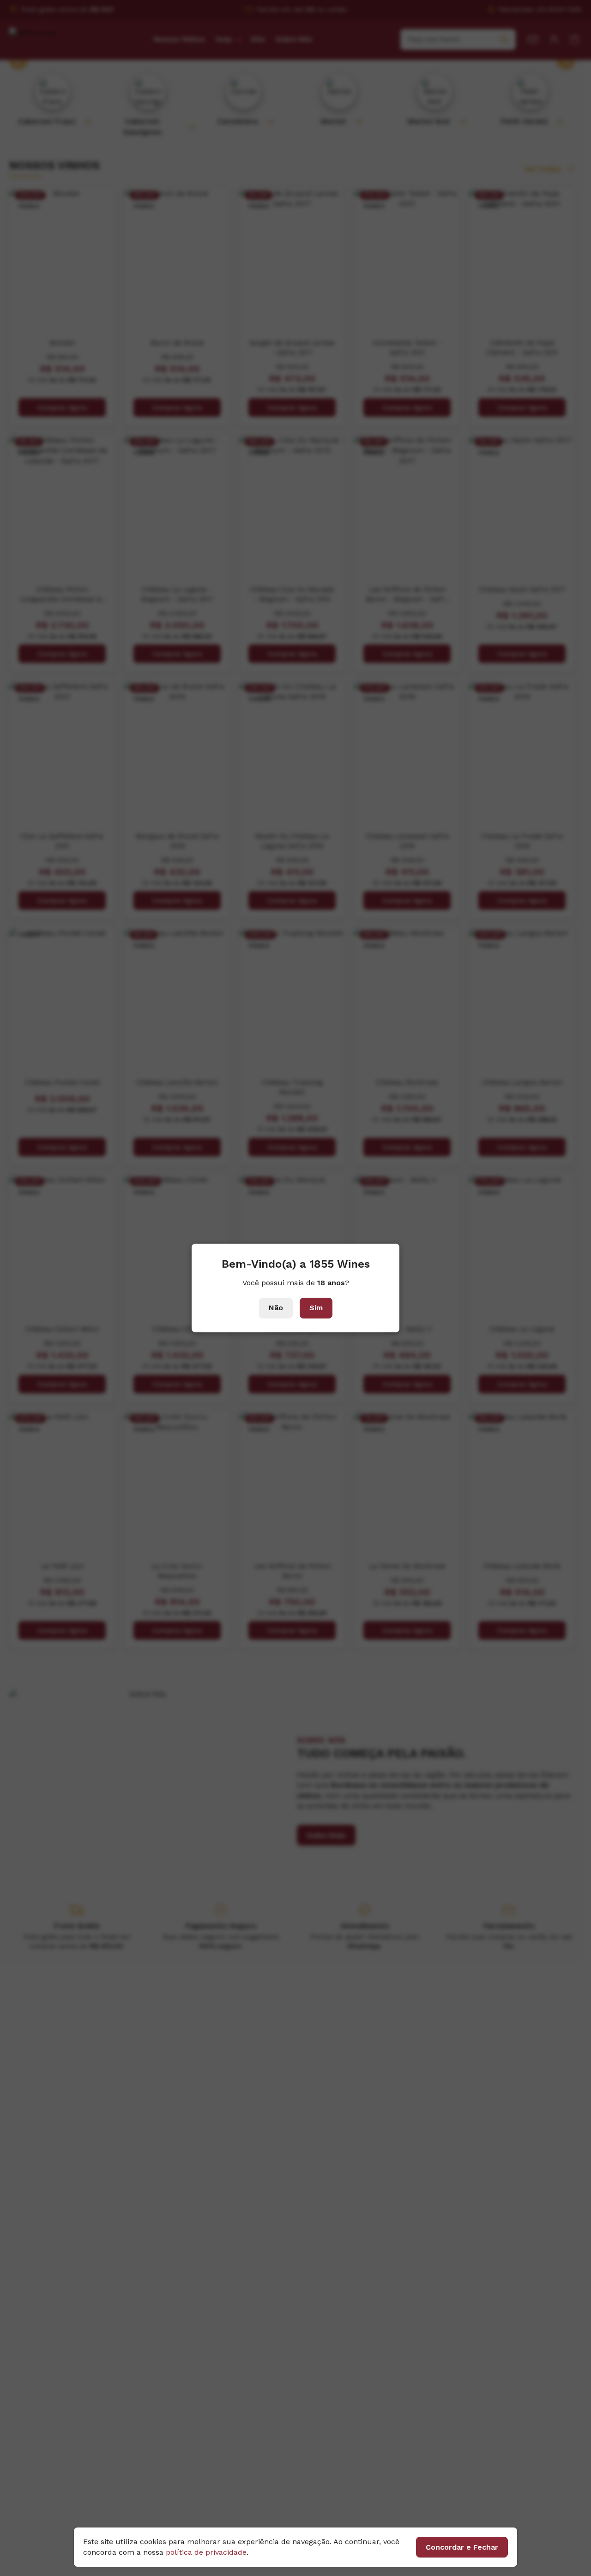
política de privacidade (206, 2552)
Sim (316, 1308)
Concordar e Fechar (462, 2547)
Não (276, 1308)
